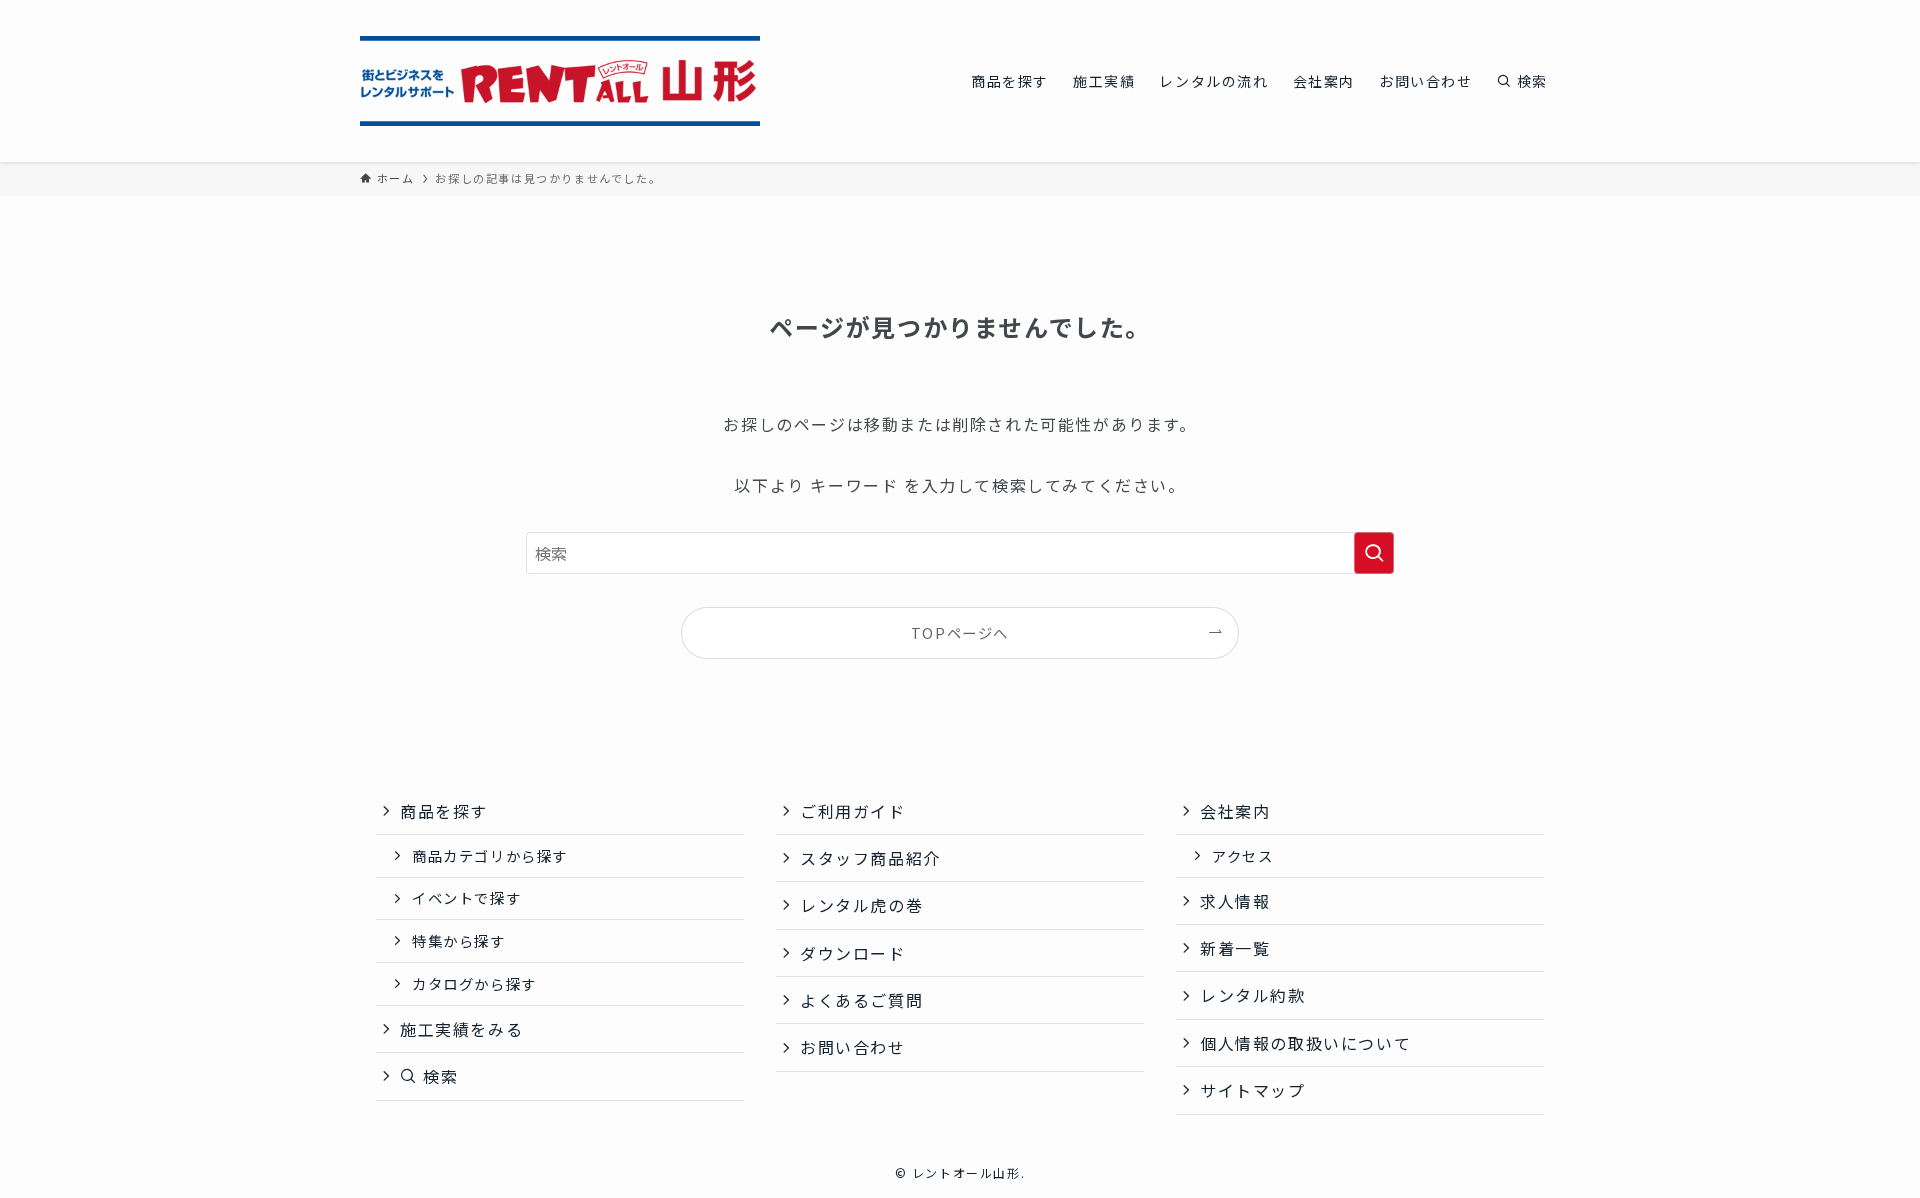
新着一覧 (1235, 948)
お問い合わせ (853, 1047)
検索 (438, 1076)
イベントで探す (466, 897)
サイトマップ (1253, 1090)
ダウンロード (853, 953)
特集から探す (459, 940)
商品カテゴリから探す (490, 855)
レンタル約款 (1253, 995)
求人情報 (1235, 901)
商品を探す (444, 811)
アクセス (1242, 855)
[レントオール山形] (560, 81)
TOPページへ (960, 632)
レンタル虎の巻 (861, 905)
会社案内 (1235, 811)
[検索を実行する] (1374, 553)
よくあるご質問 (861, 1000)
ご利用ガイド (853, 811)
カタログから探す (474, 983)
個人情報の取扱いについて (1305, 1043)
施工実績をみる (461, 1029)
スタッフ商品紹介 (870, 858)
